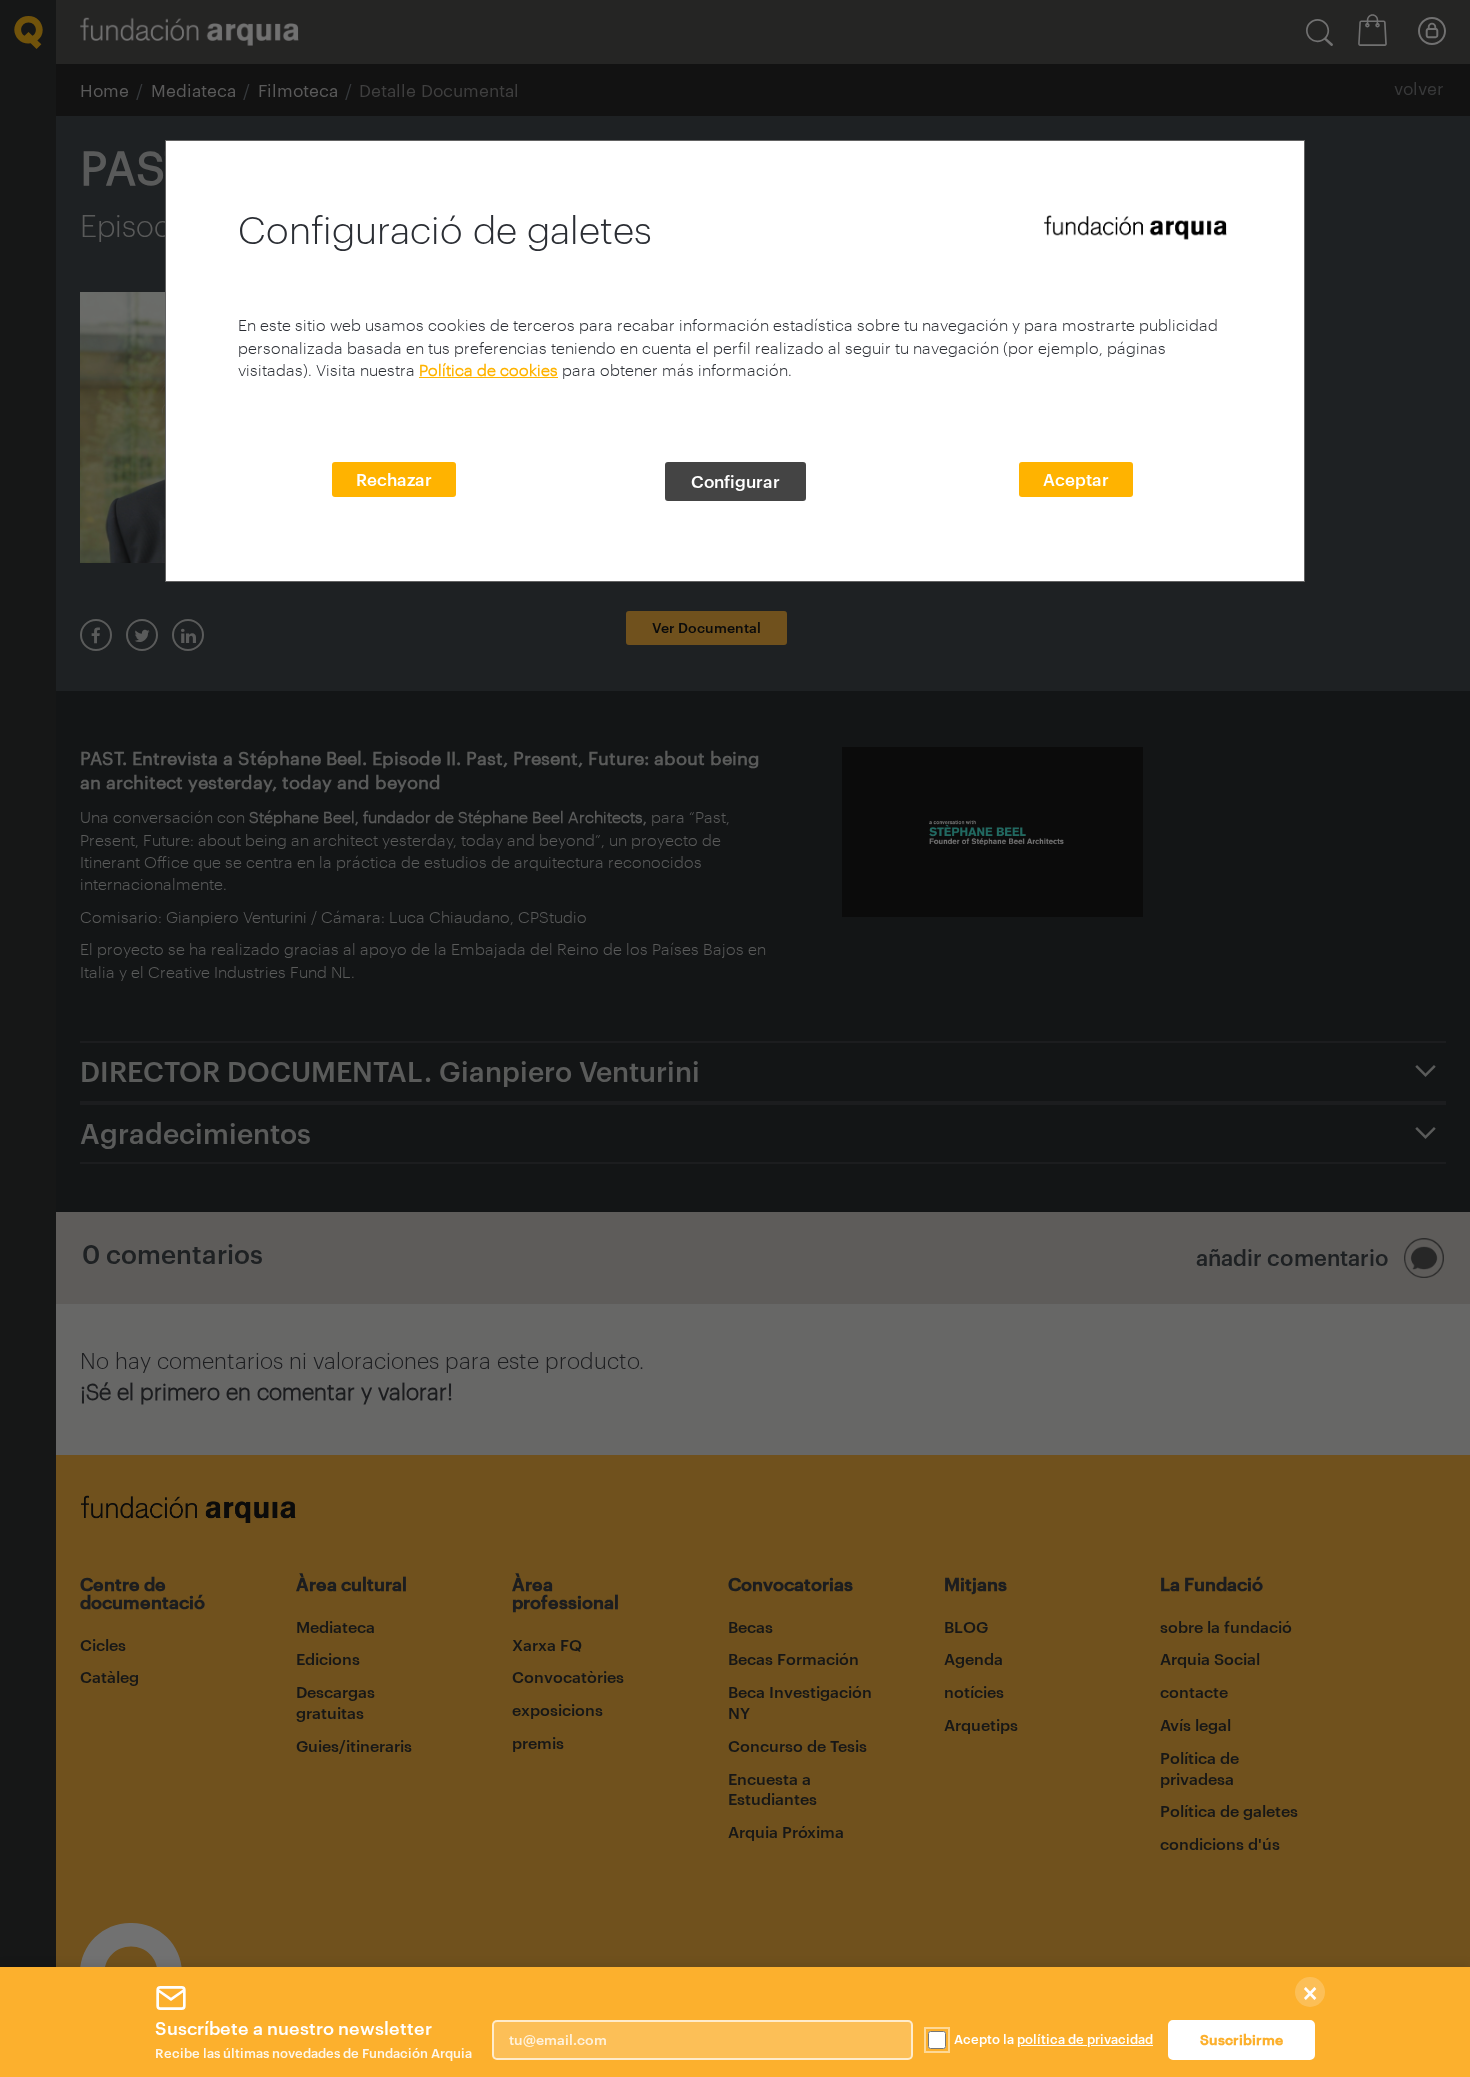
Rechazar (394, 479)
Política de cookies (488, 369)
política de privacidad (1085, 2039)
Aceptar (1076, 479)
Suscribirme (1241, 2039)
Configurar (735, 481)
